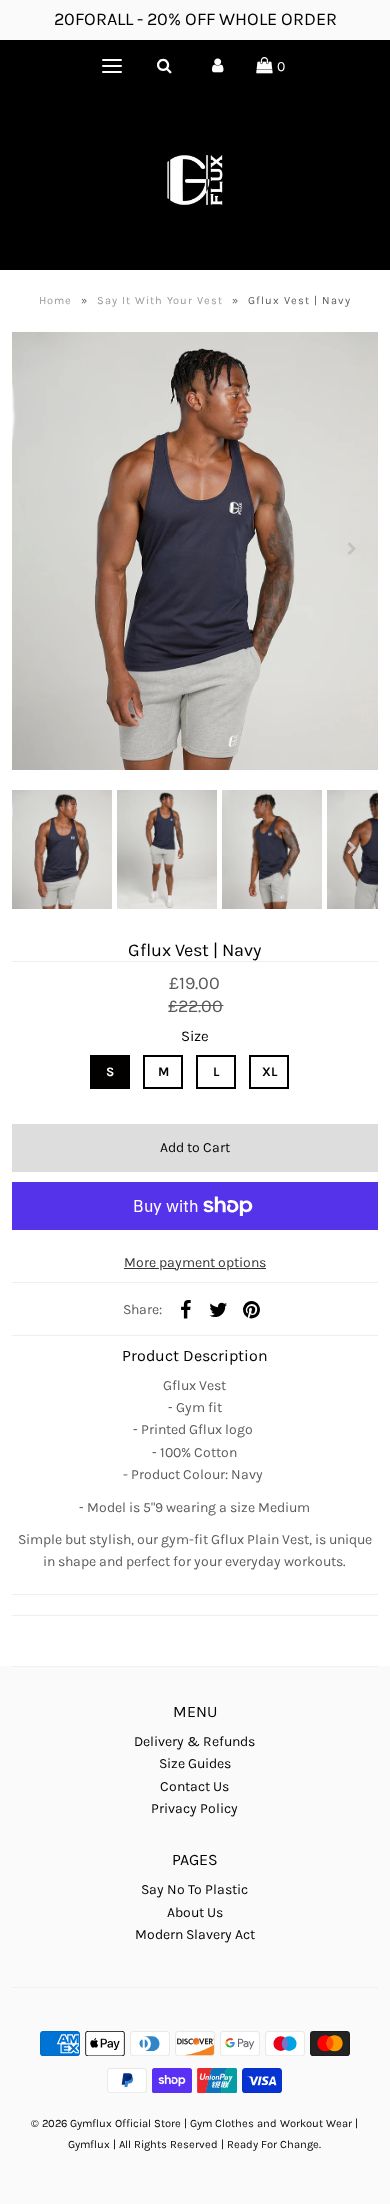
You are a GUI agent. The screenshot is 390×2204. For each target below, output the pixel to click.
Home (55, 300)
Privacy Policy (194, 1808)
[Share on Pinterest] (251, 1310)
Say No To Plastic (194, 1889)
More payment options (195, 1262)
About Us (195, 1912)
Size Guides (195, 1763)
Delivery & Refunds (194, 1741)
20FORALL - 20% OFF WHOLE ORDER (195, 19)
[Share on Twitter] (218, 1310)
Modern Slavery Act (195, 1934)
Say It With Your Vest (160, 300)
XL (269, 1071)
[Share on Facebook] (185, 1310)
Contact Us (194, 1786)
